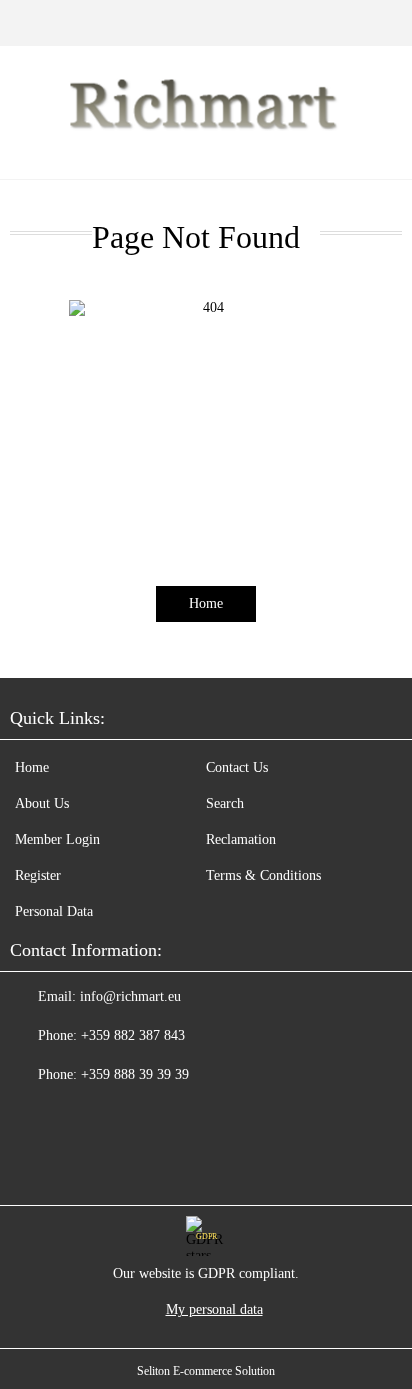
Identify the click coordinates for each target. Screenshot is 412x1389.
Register (38, 875)
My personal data (214, 1309)
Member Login (57, 839)
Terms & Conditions (263, 875)
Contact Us (237, 767)
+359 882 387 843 (133, 1035)
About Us (42, 803)
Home (206, 603)
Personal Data (54, 911)
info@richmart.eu (130, 996)
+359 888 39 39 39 (135, 1074)
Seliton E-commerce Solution (206, 1371)
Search (225, 803)
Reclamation (241, 839)
